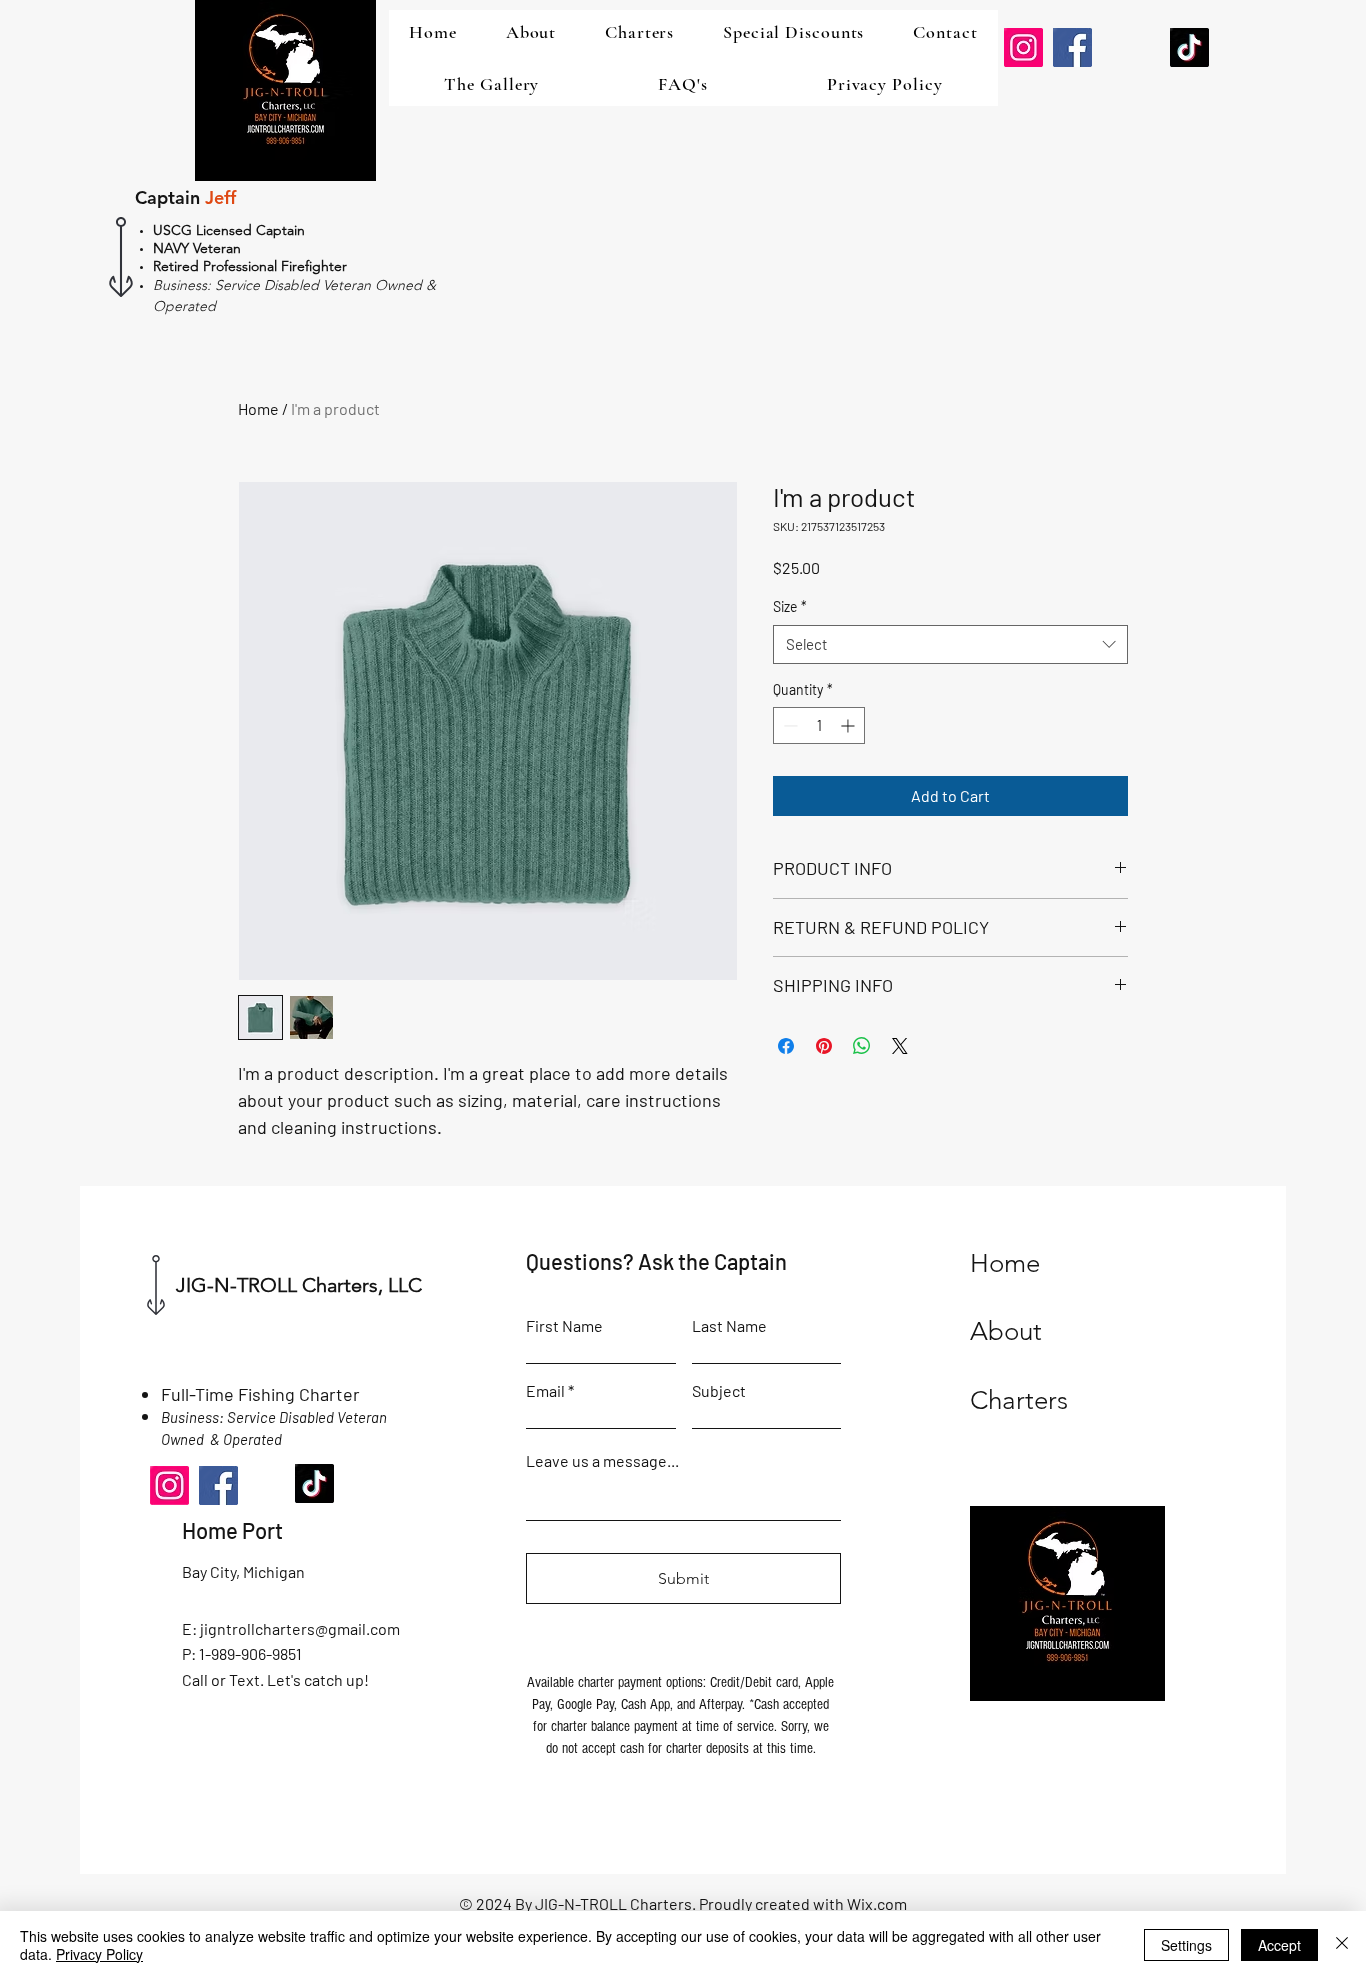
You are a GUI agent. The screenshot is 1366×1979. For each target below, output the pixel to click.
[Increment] (849, 725)
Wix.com (877, 1903)
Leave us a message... (602, 1461)
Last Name (729, 1326)
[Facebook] (1072, 47)
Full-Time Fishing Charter (260, 1394)
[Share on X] (900, 1046)
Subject (719, 1391)
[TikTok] (1189, 47)
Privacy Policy (99, 1954)
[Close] (1342, 1945)
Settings (1186, 1945)
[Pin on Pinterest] (824, 1046)
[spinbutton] (819, 725)
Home (258, 408)
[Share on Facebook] (786, 1046)
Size (790, 606)
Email (545, 1391)
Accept (1279, 1945)
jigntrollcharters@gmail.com (300, 1628)
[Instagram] (1023, 47)
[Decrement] (788, 725)
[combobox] (950, 644)
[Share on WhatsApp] (862, 1046)
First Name (564, 1326)
